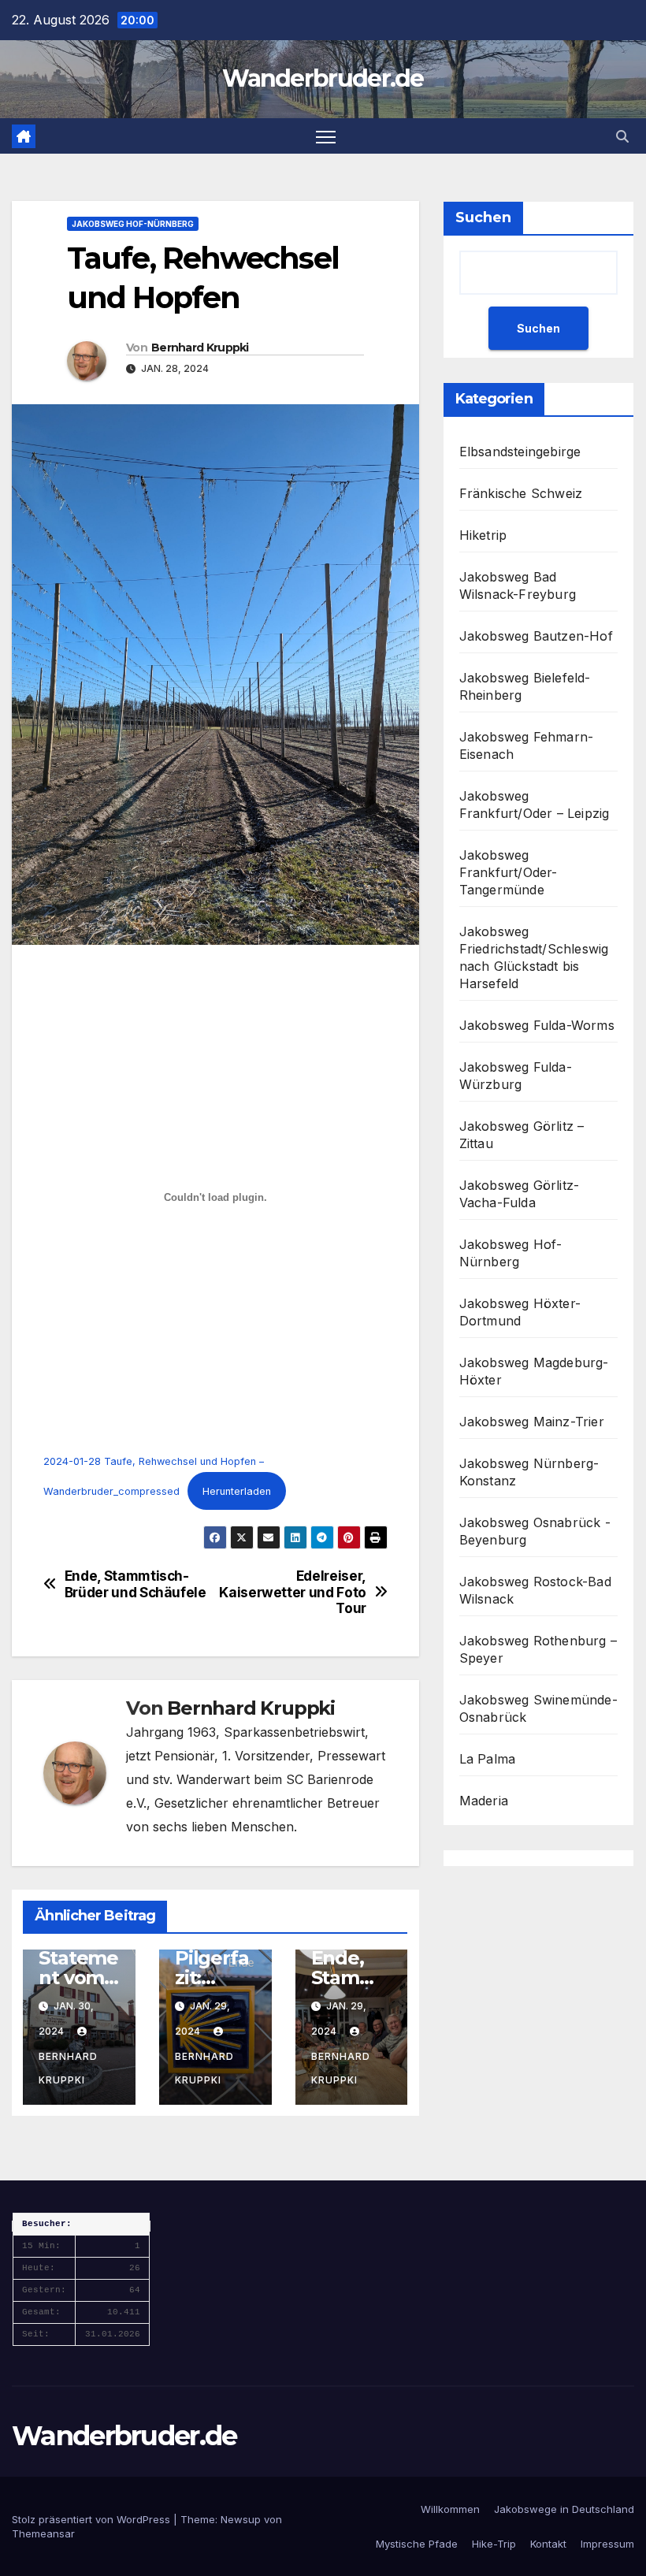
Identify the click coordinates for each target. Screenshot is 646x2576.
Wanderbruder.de (323, 78)
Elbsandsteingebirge (520, 452)
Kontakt (548, 2544)
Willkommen (450, 2509)
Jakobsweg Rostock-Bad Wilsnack (535, 1590)
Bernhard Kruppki (200, 348)
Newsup (241, 2519)
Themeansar (43, 2533)
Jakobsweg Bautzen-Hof (536, 636)
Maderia (484, 1801)
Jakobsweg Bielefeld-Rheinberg (525, 686)
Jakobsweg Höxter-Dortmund (520, 1312)
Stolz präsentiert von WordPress (93, 2519)
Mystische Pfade (417, 2544)
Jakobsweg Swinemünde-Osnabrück (538, 1708)
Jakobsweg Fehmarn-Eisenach (527, 745)
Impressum (607, 2544)
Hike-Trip (494, 2544)
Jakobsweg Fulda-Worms (537, 1025)
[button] (622, 136)
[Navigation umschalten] (326, 136)
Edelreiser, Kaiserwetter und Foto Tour (293, 1592)
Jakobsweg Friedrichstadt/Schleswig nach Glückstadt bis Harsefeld (534, 957)
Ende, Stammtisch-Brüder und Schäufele (136, 1584)
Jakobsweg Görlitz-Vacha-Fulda (520, 1194)
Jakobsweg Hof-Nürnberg (133, 224)
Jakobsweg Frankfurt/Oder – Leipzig (535, 805)
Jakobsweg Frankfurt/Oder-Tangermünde (509, 872)
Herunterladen (237, 1491)
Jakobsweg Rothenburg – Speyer (538, 1649)
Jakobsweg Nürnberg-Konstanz (529, 1472)
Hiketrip (483, 535)
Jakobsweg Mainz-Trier (532, 1422)
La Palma (488, 1759)
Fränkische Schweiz (521, 493)
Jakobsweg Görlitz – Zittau (522, 1135)
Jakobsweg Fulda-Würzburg (516, 1076)
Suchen (483, 217)
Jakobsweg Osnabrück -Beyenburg (535, 1531)
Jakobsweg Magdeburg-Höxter (534, 1371)
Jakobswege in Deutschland (564, 2509)
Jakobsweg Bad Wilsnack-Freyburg (518, 585)
